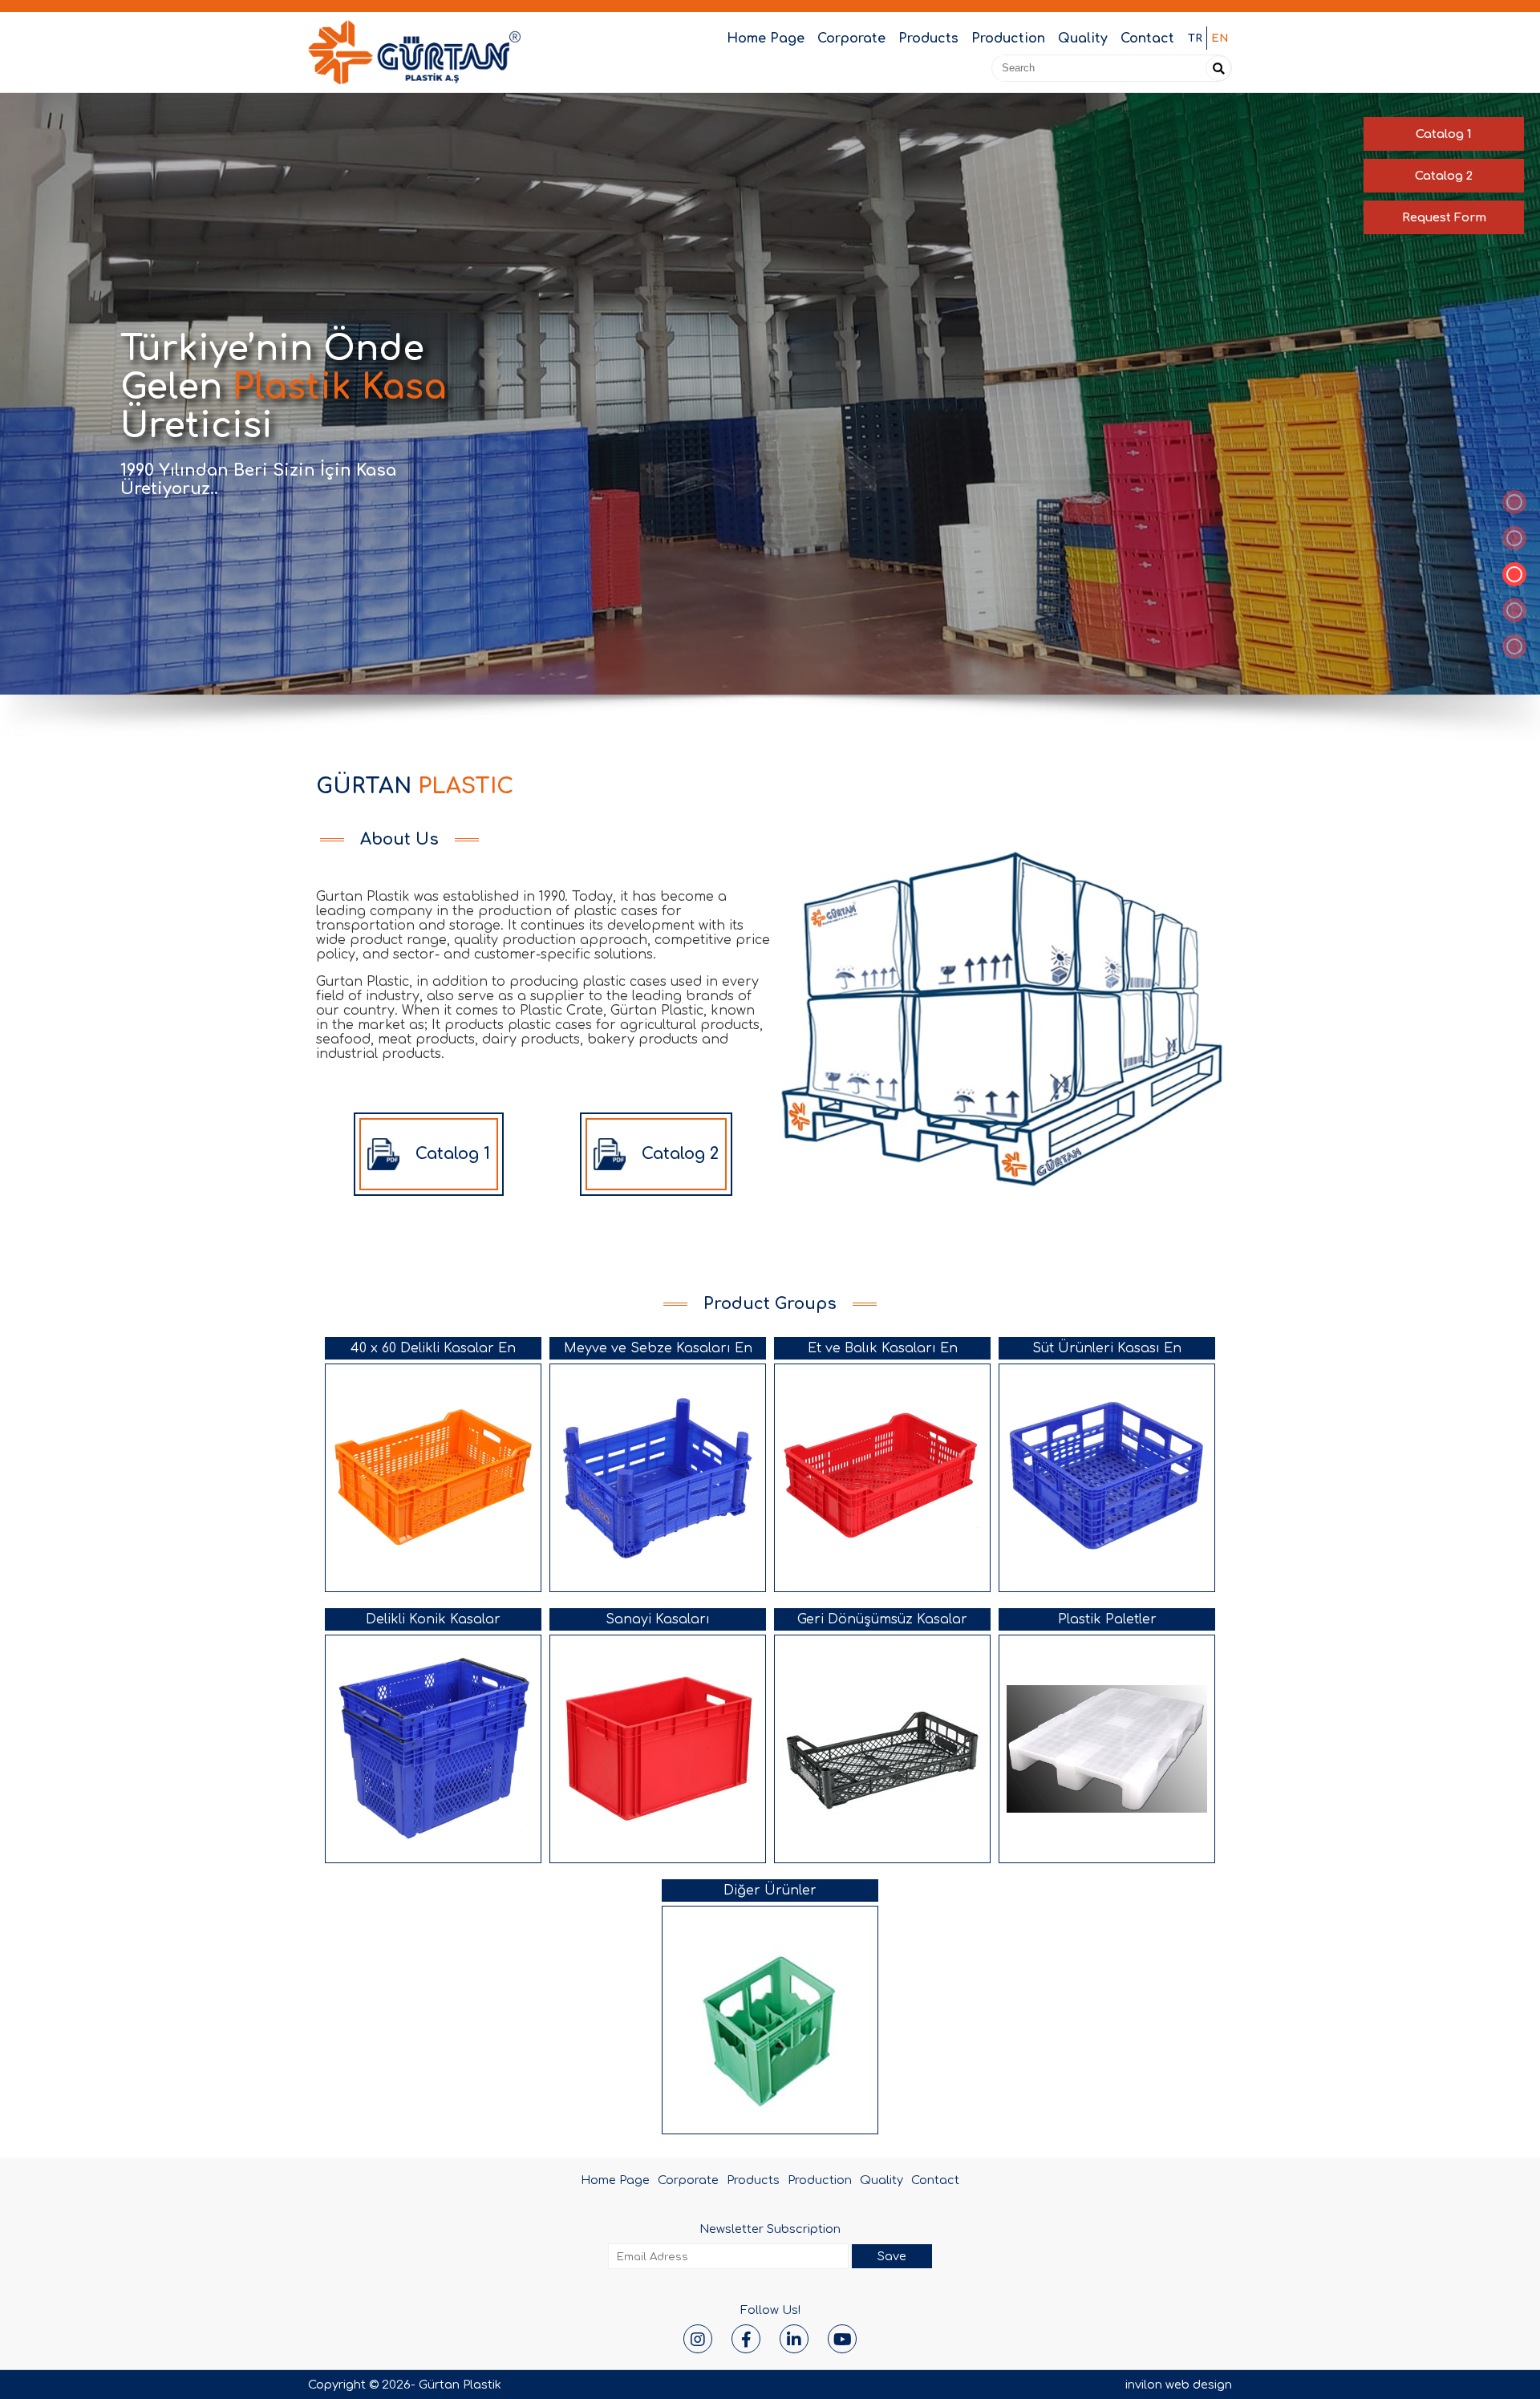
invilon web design (1179, 2385)
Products (928, 38)
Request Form (1444, 217)
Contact (1147, 38)
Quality (1083, 38)
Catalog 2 (1444, 176)
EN (1220, 38)
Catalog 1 (1444, 134)
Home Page (766, 38)
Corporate (851, 38)
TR (1195, 38)
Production (1008, 38)
